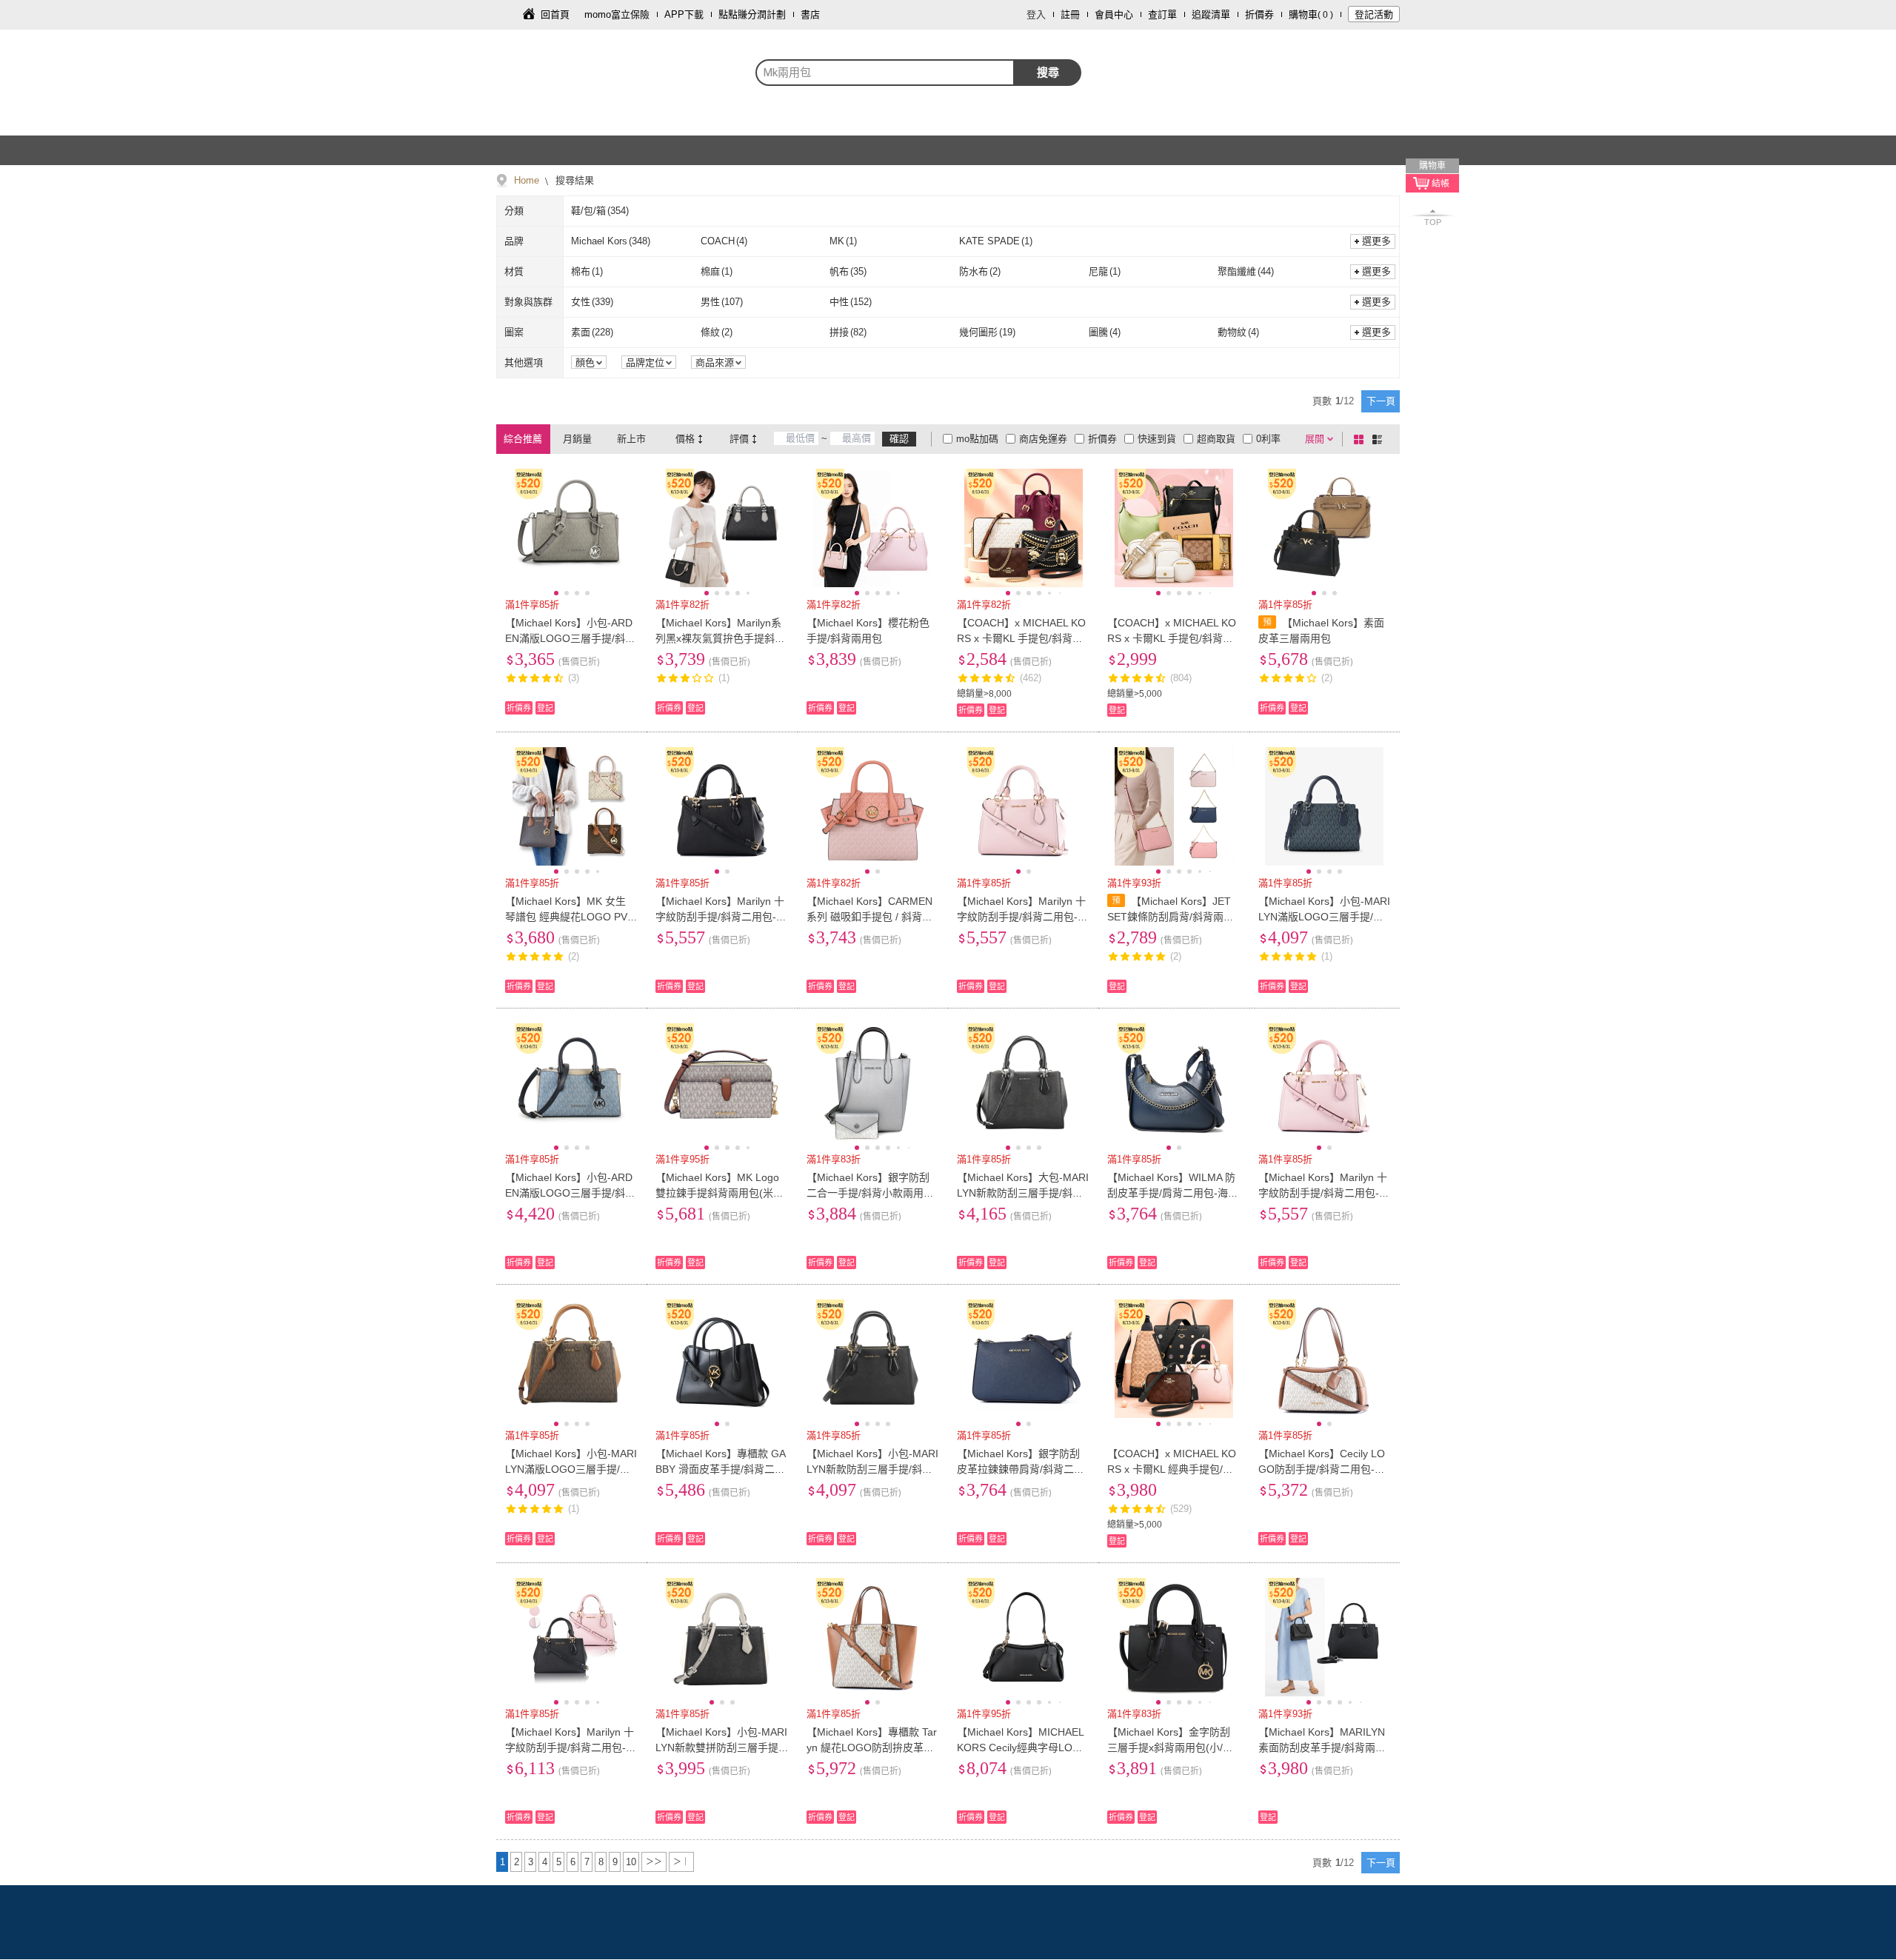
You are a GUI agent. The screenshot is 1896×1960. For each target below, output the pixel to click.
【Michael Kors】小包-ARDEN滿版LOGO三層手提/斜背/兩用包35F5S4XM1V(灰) (569, 638)
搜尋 (1048, 72)
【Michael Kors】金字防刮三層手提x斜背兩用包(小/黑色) (1170, 1747)
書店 (810, 14)
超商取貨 (1216, 439)
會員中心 (1114, 14)
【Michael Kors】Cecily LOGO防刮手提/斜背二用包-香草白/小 (1322, 1469)
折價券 (1259, 14)
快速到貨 (1157, 439)
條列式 (1380, 439)
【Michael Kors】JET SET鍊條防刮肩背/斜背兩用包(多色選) (1171, 917)
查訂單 (1162, 14)
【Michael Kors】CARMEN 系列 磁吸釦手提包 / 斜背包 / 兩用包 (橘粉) (872, 917)
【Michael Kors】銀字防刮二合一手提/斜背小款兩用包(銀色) (870, 1193)
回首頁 (555, 14)
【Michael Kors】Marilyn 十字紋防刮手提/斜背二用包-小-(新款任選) (570, 1747)
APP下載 (684, 14)
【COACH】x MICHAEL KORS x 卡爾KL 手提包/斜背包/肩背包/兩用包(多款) (1172, 638)
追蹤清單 (1211, 14)
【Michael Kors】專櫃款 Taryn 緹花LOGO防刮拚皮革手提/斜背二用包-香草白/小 (872, 1747)
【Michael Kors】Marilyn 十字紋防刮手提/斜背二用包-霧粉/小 (1022, 917)
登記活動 (1374, 14)
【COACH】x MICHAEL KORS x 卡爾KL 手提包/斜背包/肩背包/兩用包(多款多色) (1021, 638)
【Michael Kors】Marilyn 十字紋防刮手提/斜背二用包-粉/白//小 (1323, 1193)
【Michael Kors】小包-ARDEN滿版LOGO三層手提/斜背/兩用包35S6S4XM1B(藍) (569, 1193)
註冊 (1070, 14)
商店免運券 (1043, 439)
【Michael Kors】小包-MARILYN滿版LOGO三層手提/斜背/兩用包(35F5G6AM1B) (571, 1469)
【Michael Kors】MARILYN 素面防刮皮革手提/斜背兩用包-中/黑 (1322, 1747)
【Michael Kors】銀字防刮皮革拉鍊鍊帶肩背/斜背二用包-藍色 (1021, 1469)
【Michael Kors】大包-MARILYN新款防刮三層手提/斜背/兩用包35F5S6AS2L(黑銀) (1023, 1193)
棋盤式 (1361, 439)
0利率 (1268, 439)
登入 (1036, 14)
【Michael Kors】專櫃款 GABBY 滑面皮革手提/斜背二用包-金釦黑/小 (721, 1469)
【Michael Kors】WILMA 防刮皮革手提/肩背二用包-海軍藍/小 (1173, 1193)
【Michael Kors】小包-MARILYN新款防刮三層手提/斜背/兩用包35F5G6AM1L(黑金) (872, 1469)
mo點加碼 (977, 439)
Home (527, 180)
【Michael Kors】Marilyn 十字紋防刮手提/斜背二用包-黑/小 (720, 917)
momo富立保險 (617, 14)
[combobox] (885, 73)
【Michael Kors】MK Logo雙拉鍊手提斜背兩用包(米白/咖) (721, 1193)
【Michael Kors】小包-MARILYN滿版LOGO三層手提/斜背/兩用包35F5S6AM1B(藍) (1324, 917)
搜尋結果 (573, 180)
